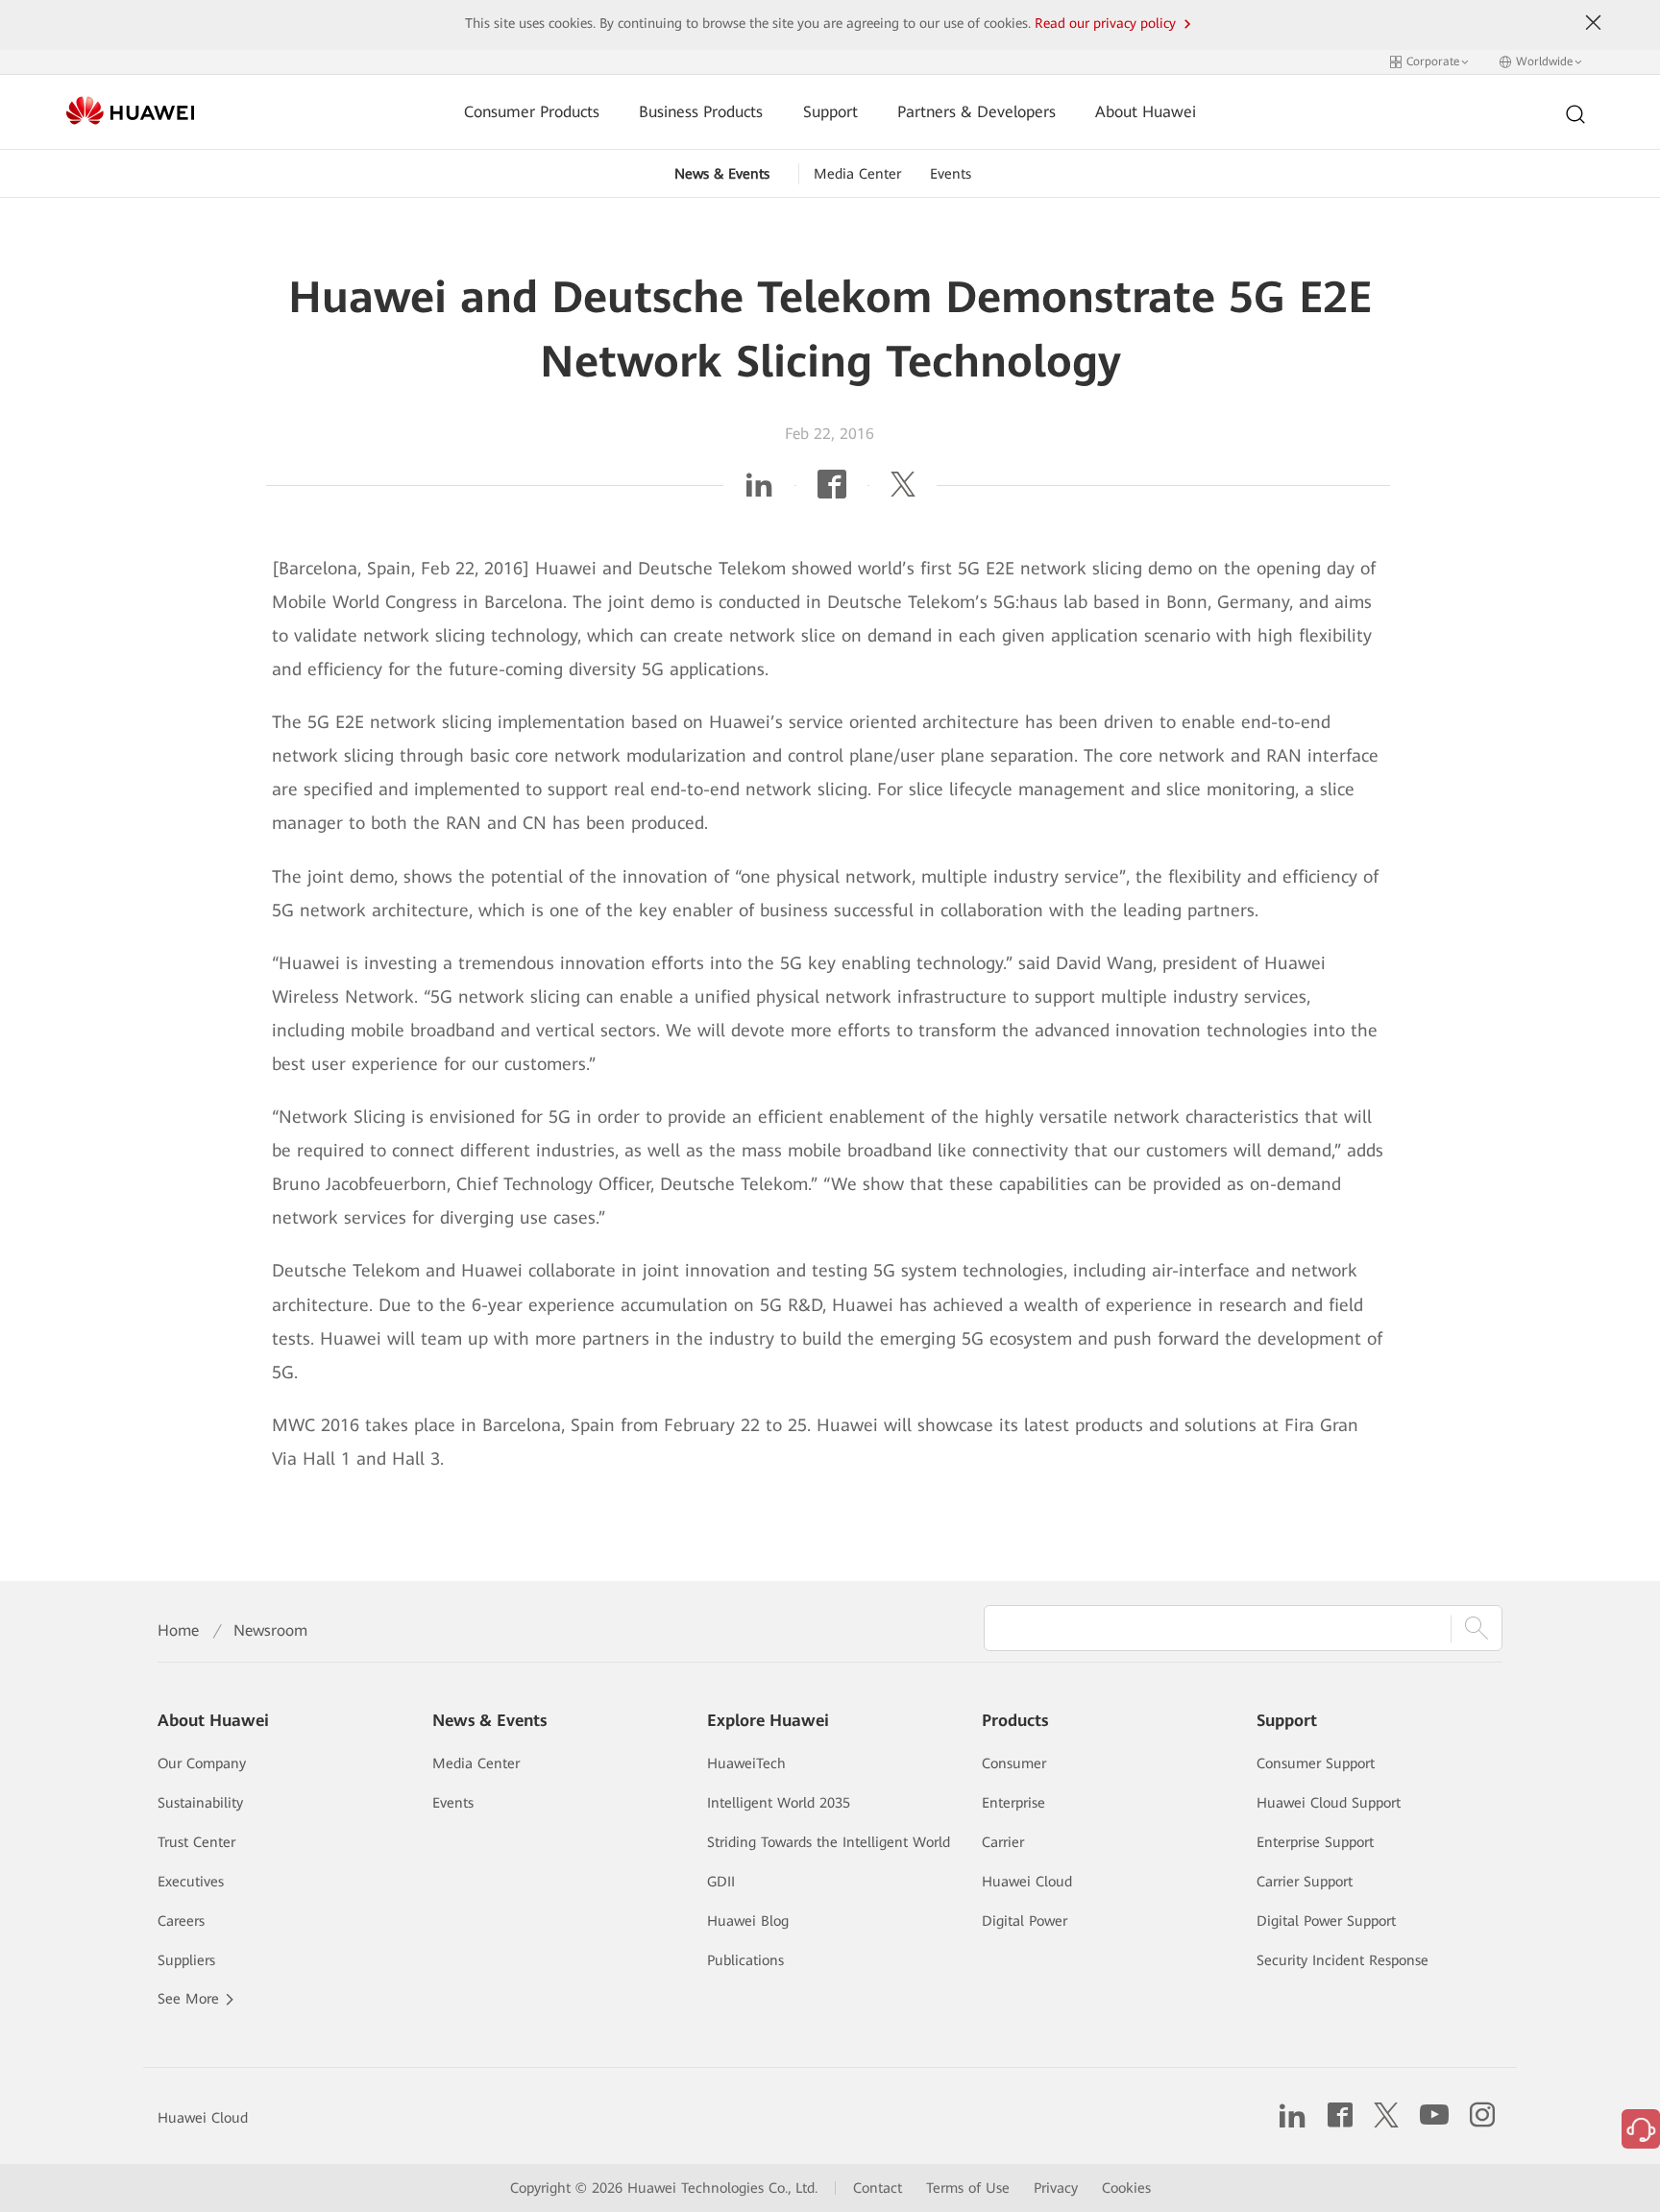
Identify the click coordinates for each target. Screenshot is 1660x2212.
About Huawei (1146, 112)
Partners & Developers (976, 112)
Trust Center (196, 1842)
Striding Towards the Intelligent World (829, 1842)
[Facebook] (832, 490)
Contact (878, 2188)
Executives (191, 1882)
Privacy (1056, 2188)
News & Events (722, 174)
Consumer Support (1316, 1763)
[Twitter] (903, 490)
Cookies (1126, 2188)
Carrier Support (1305, 1882)
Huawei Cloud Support (1329, 1803)
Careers (181, 1921)
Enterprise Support (1315, 1842)
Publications (745, 1960)
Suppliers (186, 1960)
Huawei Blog (748, 1921)
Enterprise (1013, 1803)
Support (830, 112)
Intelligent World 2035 (779, 1803)
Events (951, 174)
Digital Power (1025, 1921)
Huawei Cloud (1027, 1882)
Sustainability (200, 1803)
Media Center (857, 174)
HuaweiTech (746, 1763)
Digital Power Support (1326, 1921)
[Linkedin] (759, 490)
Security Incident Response (1343, 1960)
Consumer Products (532, 112)
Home (178, 1630)
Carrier (1003, 1842)
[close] (1594, 23)
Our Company (202, 1763)
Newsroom (270, 1630)
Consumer (1014, 1763)
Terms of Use (968, 2188)
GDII (721, 1882)
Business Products (701, 112)
